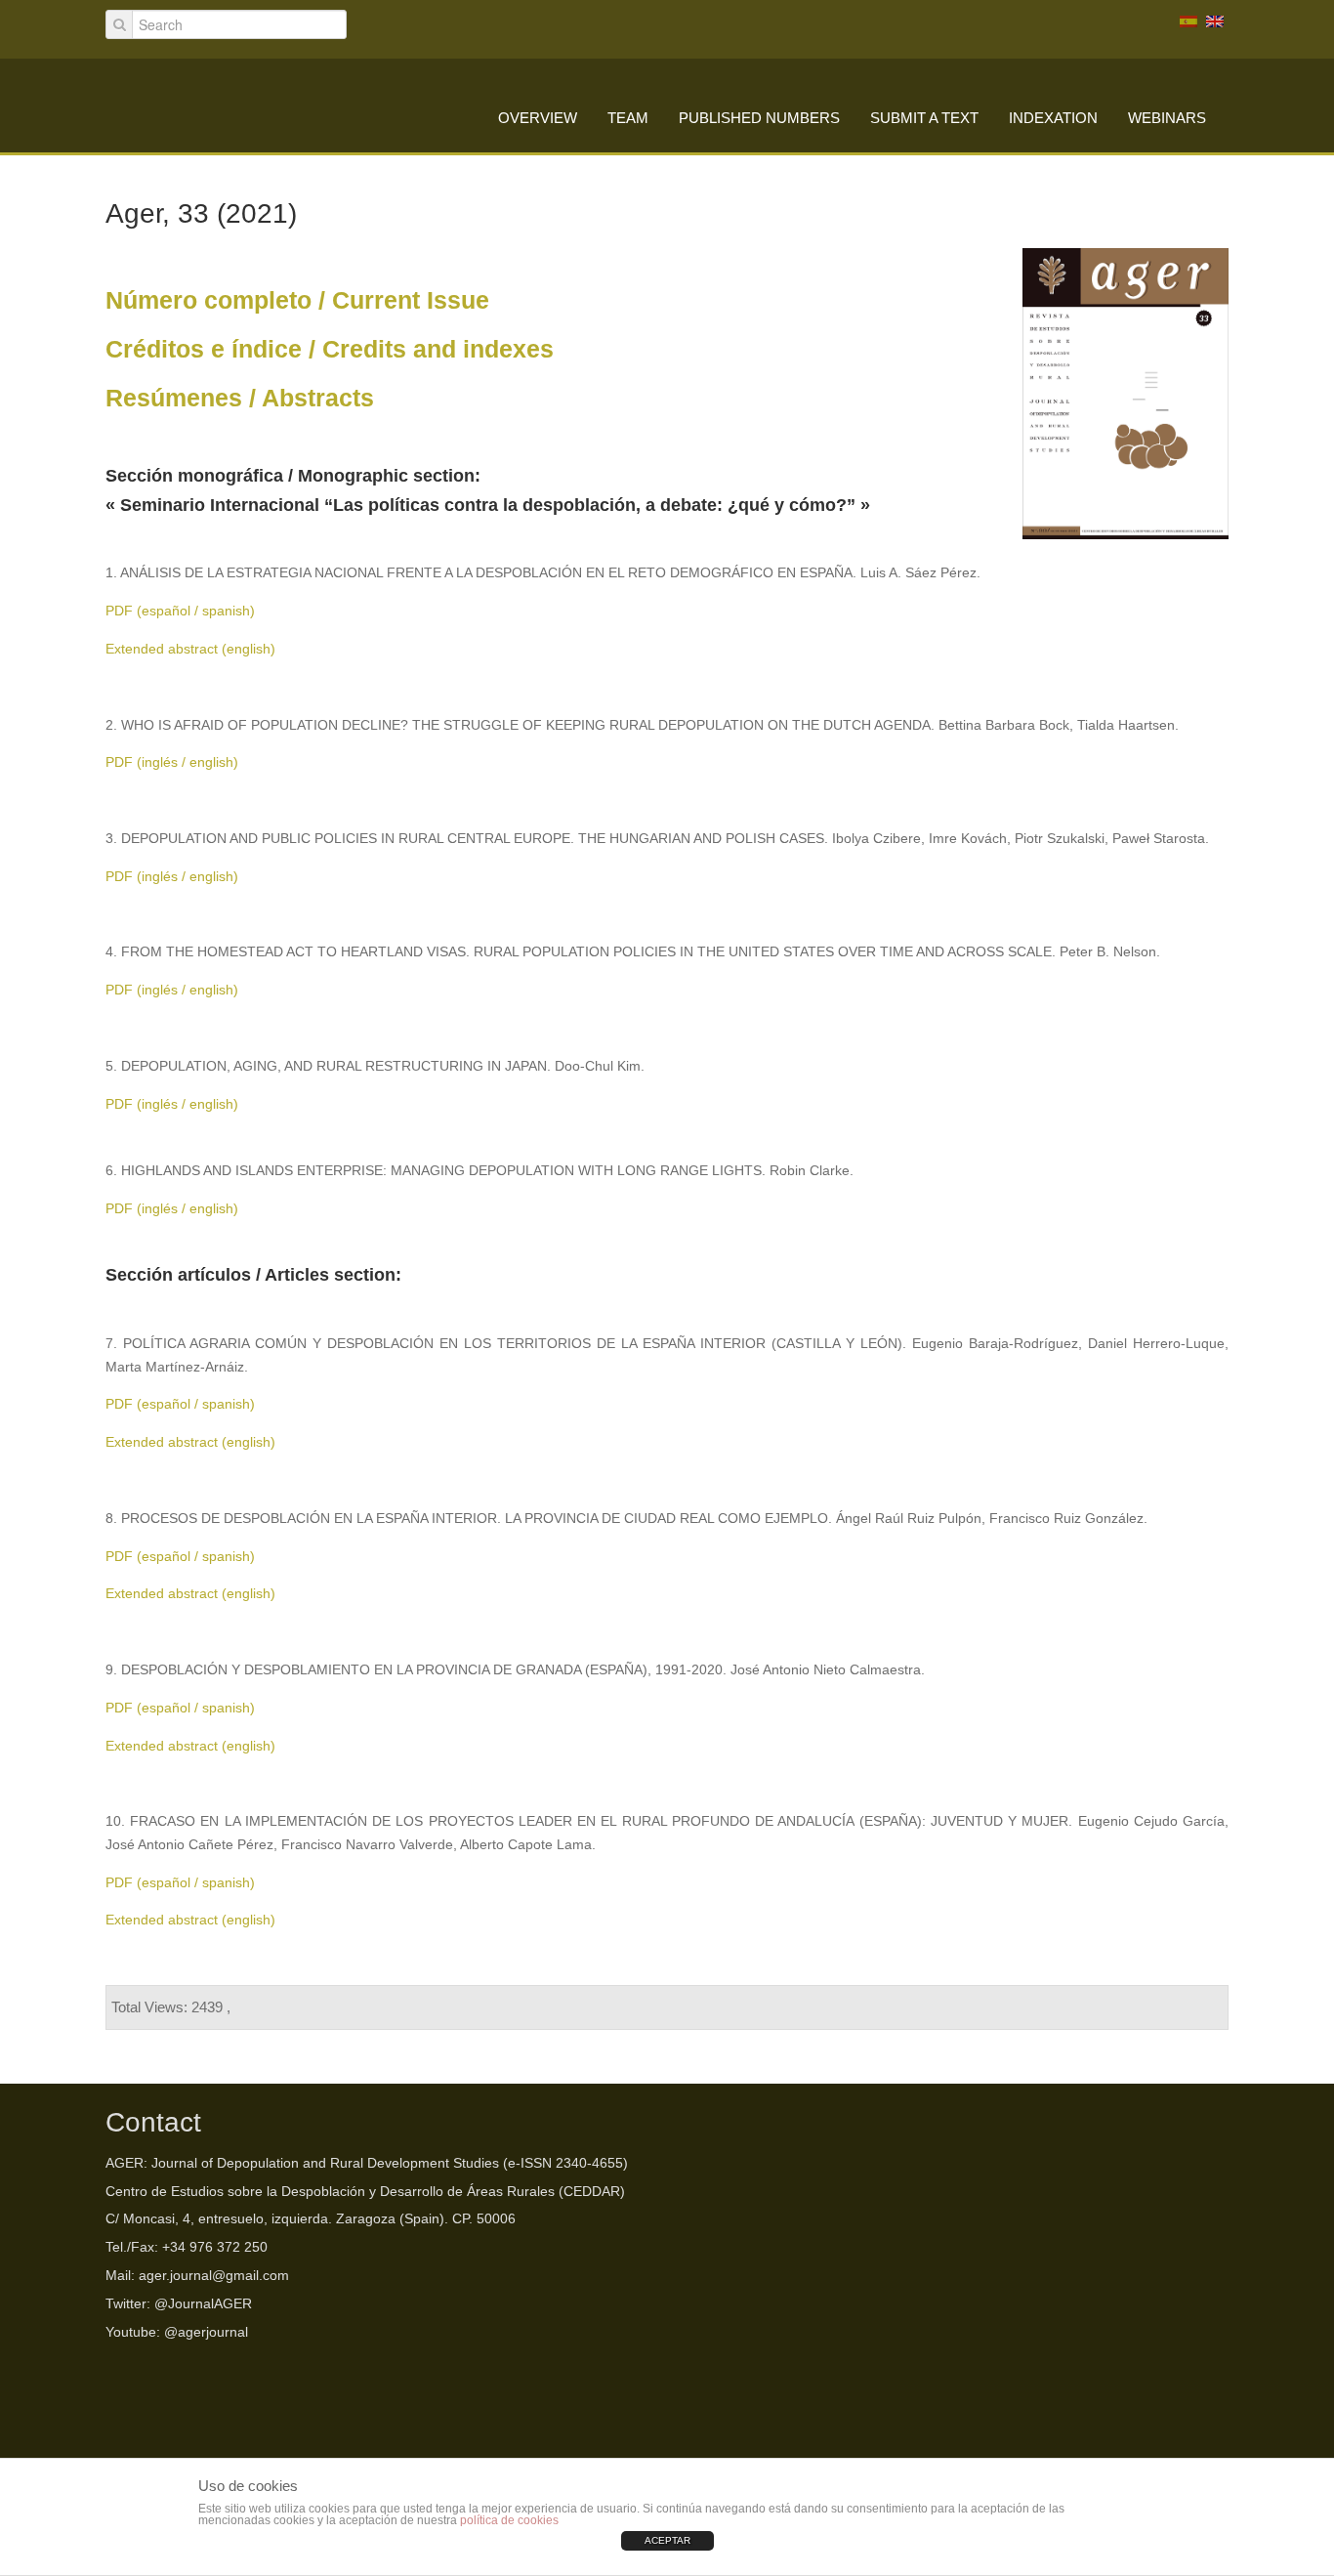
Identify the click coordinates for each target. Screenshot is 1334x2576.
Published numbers (759, 118)
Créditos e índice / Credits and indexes (330, 349)
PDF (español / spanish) (180, 611)
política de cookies (509, 2520)
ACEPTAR (667, 2540)
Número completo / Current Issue (297, 300)
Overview (538, 118)
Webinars (1167, 118)
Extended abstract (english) (190, 649)
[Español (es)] (1188, 21)
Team (628, 118)
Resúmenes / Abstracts (240, 398)
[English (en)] (1215, 21)
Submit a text (924, 118)
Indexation (1053, 118)
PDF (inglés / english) (172, 762)
